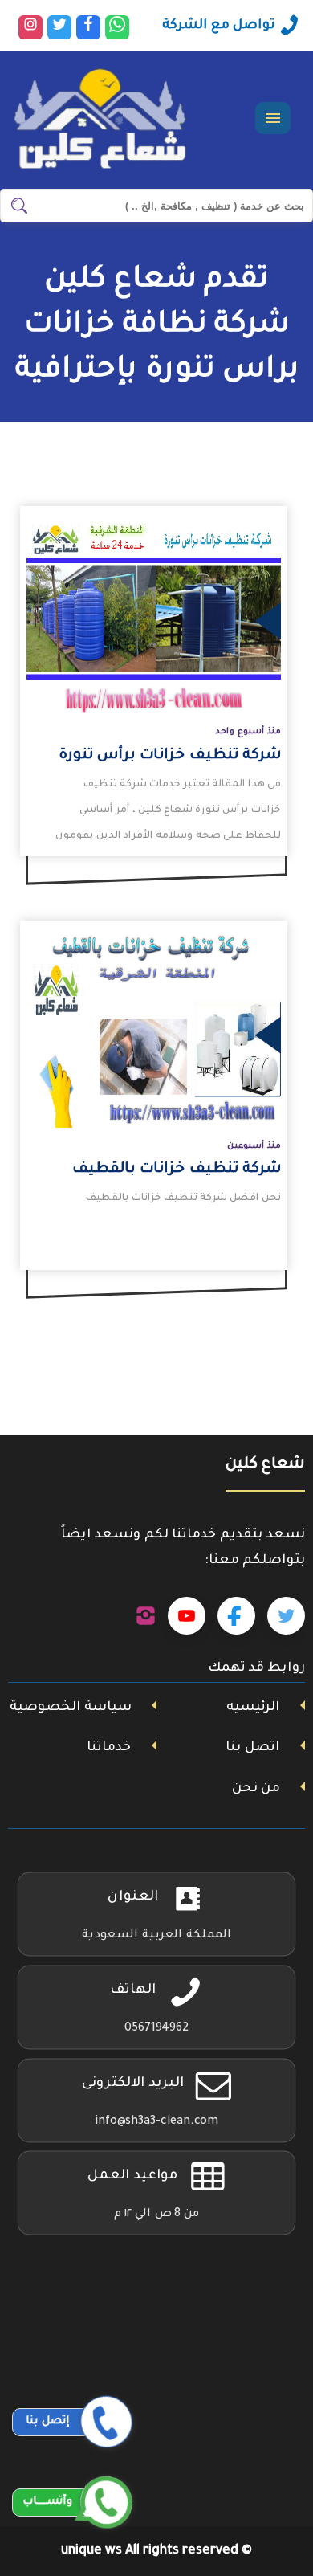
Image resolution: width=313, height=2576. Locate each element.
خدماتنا (109, 1748)
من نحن (256, 1789)
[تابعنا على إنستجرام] (146, 1616)
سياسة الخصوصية (71, 1708)
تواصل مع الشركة (219, 26)
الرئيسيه (253, 1708)
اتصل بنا (252, 1748)
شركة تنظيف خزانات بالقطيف (177, 1170)
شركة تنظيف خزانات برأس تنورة (170, 756)
